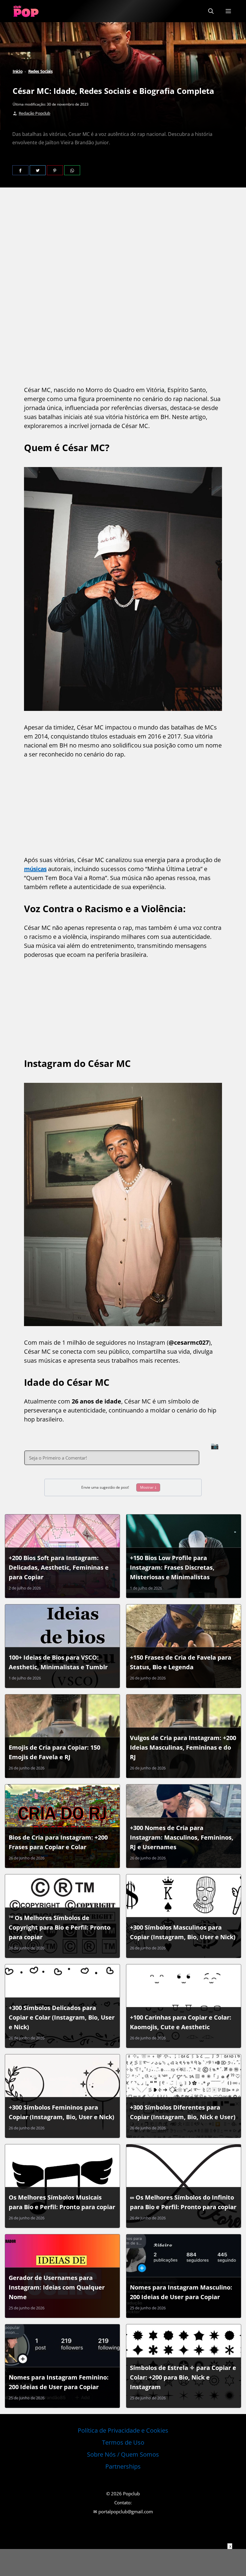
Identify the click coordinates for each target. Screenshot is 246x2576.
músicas (35, 869)
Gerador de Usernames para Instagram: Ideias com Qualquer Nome (57, 2287)
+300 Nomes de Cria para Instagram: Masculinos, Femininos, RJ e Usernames (182, 1837)
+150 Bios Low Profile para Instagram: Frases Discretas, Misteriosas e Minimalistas (172, 1567)
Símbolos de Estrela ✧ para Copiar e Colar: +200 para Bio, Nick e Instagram (183, 2377)
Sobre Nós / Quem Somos (123, 2454)
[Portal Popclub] (26, 11)
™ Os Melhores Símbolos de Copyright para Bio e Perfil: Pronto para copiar (60, 1927)
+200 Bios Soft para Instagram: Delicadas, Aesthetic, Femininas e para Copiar (59, 1567)
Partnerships (123, 2466)
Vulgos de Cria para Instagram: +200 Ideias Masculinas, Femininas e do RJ (183, 1747)
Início (18, 71)
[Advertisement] (123, 244)
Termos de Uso (123, 2442)
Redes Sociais (40, 71)
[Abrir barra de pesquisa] (211, 11)
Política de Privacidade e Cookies (123, 2430)
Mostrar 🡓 (148, 1487)
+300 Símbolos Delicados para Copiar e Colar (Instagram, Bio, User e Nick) (62, 2017)
